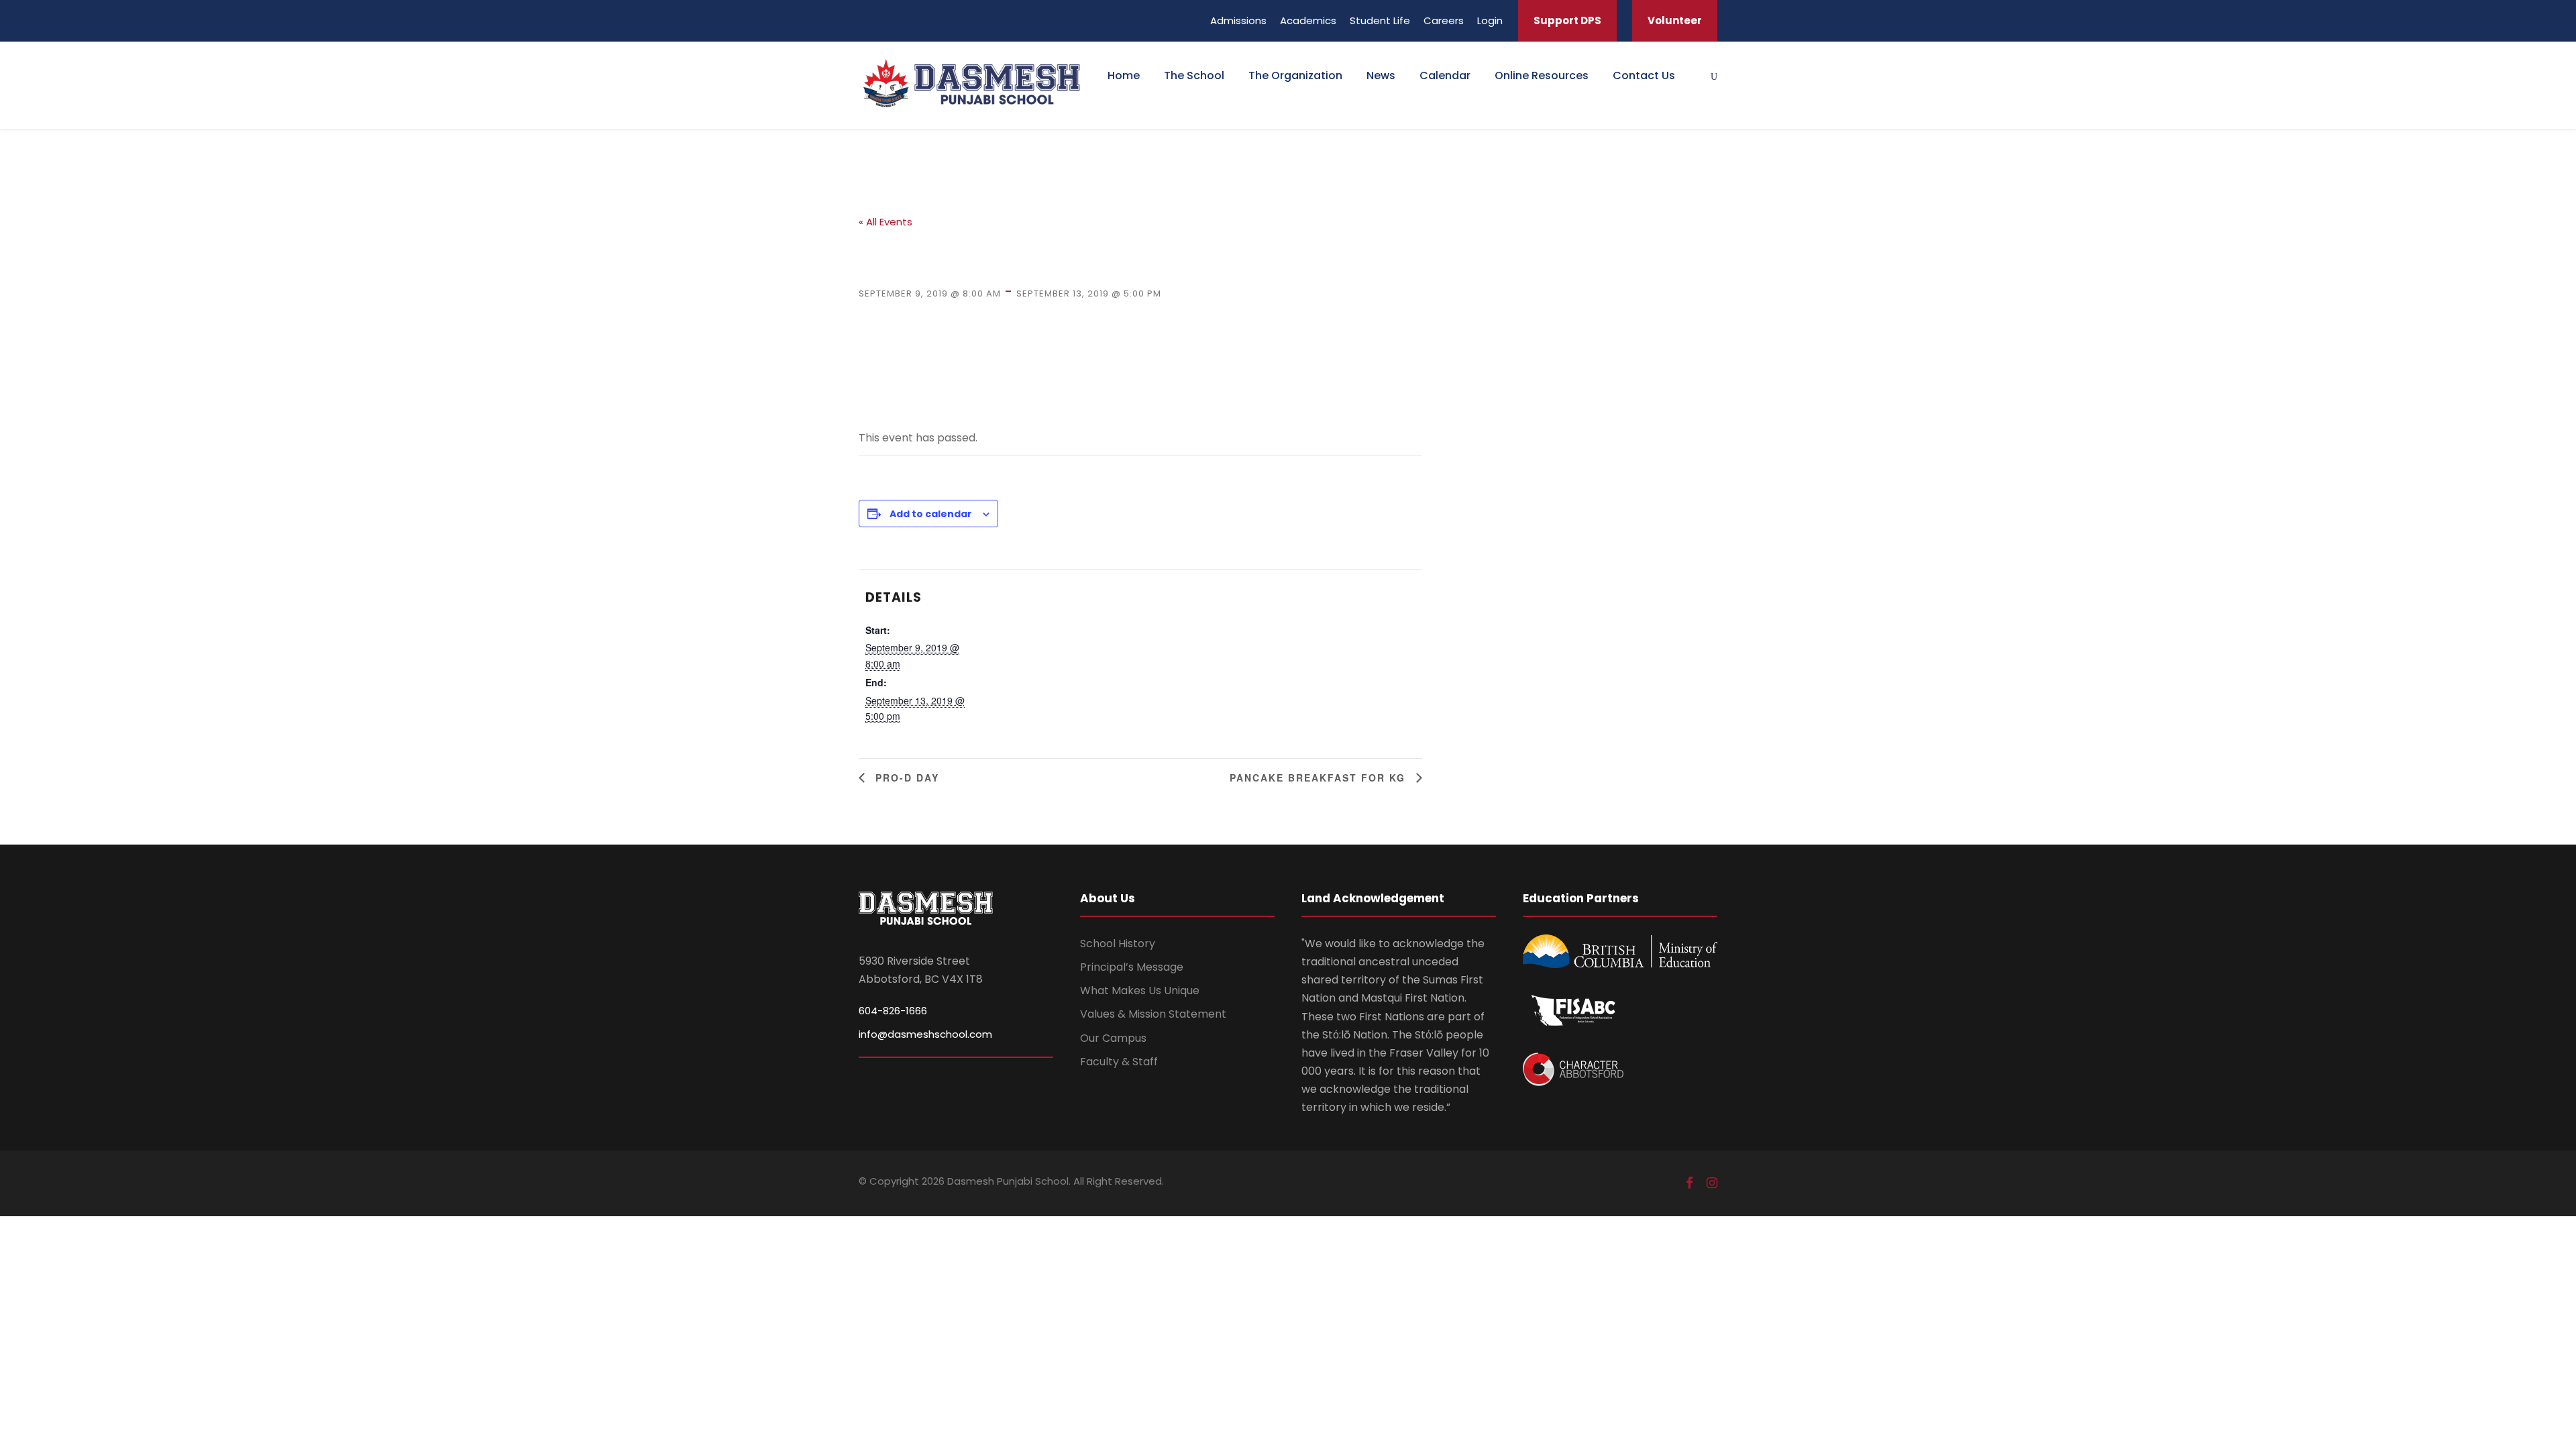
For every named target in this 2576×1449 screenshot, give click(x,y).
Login (1490, 20)
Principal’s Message (1132, 967)
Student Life (1380, 20)
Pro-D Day (905, 777)
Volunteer (1675, 20)
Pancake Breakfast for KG (1320, 777)
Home (1124, 75)
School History (1118, 944)
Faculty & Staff (1119, 1062)
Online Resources (1542, 75)
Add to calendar (931, 514)
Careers (1444, 20)
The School (1194, 75)
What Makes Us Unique (1140, 990)
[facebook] (1689, 1183)
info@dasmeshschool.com (925, 1034)
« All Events (885, 222)
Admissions (1238, 20)
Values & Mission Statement (1153, 1014)
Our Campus (1113, 1038)
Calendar (1445, 75)
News (1381, 75)
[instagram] (1712, 1183)
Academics (1308, 20)
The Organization (1295, 75)
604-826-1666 (893, 1011)
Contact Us (1644, 75)
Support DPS (1567, 20)
